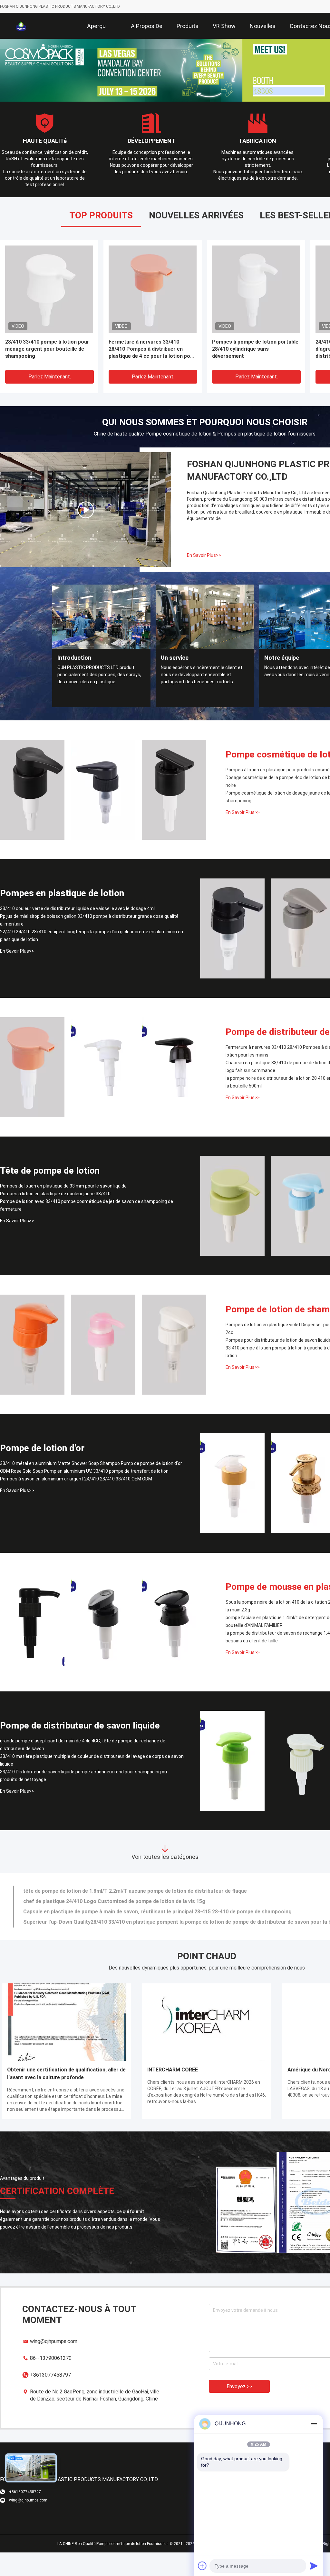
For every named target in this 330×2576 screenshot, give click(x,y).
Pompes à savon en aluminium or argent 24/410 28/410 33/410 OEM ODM (76, 1473)
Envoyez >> (239, 2381)
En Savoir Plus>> (204, 550)
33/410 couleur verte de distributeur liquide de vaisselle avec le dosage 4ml (77, 903)
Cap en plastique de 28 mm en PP (45, 336)
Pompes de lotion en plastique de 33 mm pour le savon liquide (63, 1180)
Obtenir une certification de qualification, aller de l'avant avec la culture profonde (66, 2068)
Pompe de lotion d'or (42, 1443)
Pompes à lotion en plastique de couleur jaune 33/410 (55, 1188)
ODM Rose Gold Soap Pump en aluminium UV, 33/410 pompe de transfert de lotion (84, 1466)
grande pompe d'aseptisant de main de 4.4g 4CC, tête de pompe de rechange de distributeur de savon (83, 1739)
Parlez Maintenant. (50, 371)
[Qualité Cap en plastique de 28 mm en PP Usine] (49, 284)
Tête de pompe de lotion (50, 1165)
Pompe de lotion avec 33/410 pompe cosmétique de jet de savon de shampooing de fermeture (87, 1200)
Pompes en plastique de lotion (62, 888)
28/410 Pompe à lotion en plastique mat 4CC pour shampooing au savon (152, 340)
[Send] (314, 2566)
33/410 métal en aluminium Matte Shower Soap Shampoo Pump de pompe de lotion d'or (91, 1458)
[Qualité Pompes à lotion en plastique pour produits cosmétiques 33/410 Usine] (32, 784)
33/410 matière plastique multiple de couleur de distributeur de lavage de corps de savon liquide (92, 1755)
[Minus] (314, 2424)
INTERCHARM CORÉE (173, 2064)
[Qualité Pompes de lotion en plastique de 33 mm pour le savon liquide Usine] (232, 1200)
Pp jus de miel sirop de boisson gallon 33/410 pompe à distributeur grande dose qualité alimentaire (89, 915)
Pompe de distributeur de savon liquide (80, 1720)
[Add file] (202, 2566)
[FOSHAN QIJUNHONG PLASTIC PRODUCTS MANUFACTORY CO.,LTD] (21, 26)
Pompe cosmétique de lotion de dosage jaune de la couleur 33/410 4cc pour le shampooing (253, 343)
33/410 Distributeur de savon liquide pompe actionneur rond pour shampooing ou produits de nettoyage (83, 1770)
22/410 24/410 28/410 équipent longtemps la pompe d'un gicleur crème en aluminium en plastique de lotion (92, 930)
